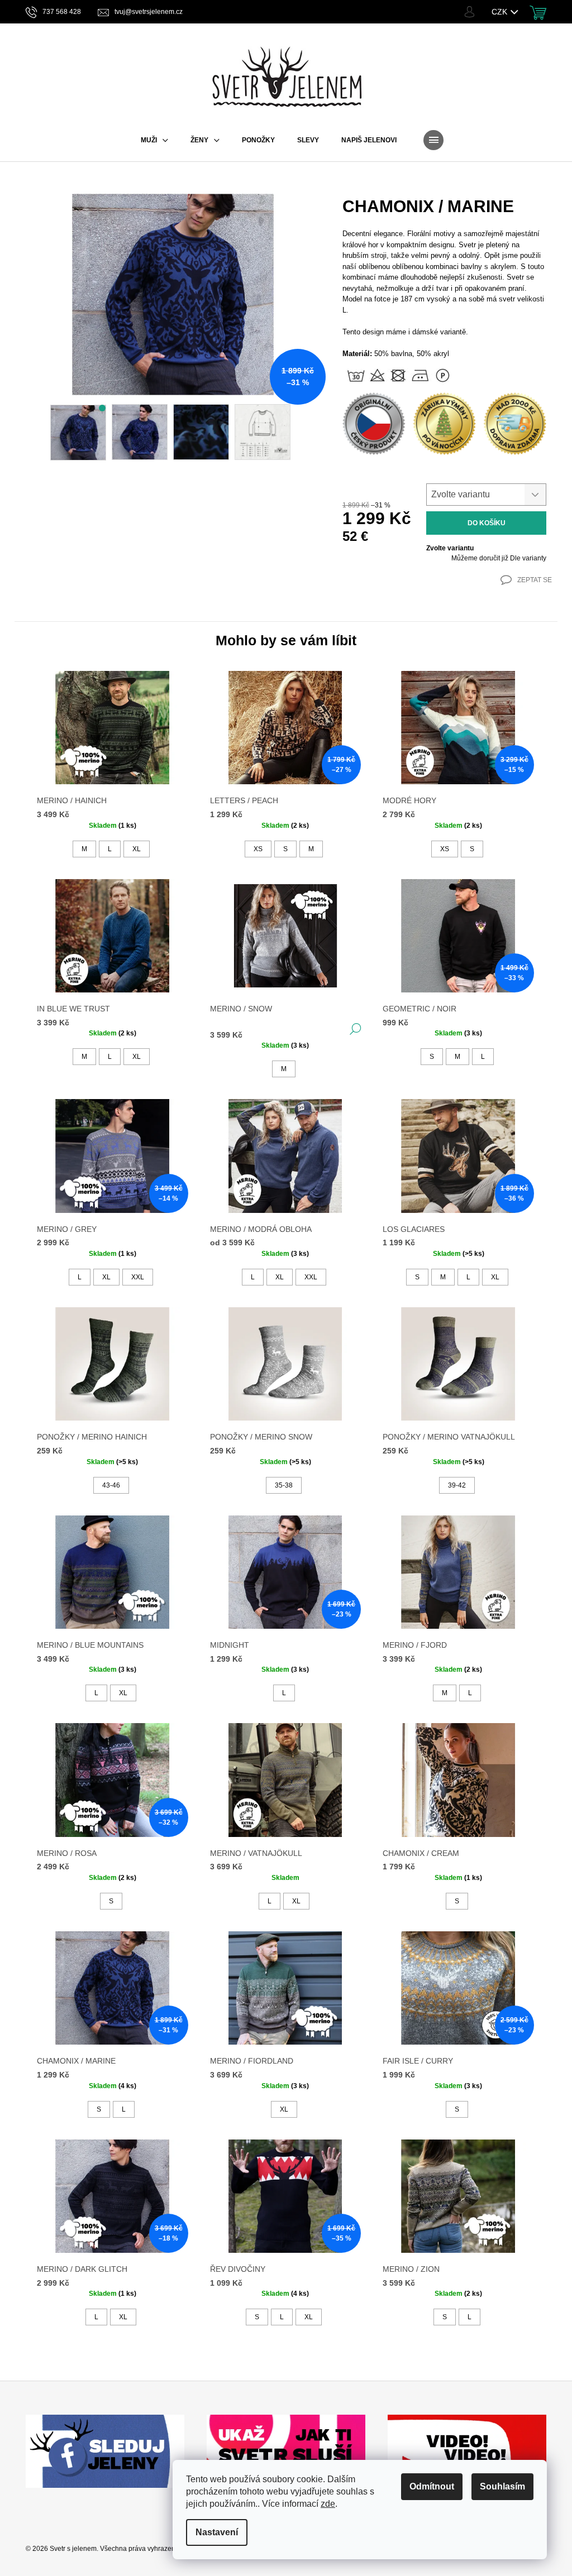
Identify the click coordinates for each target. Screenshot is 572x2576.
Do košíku (487, 523)
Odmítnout (432, 2486)
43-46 (111, 1485)
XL (137, 849)
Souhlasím (502, 2486)
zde (328, 2504)
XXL (138, 1277)
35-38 (284, 1485)
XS (258, 849)
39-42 (457, 1485)
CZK (500, 12)
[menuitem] (154, 140)
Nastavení (217, 2532)
